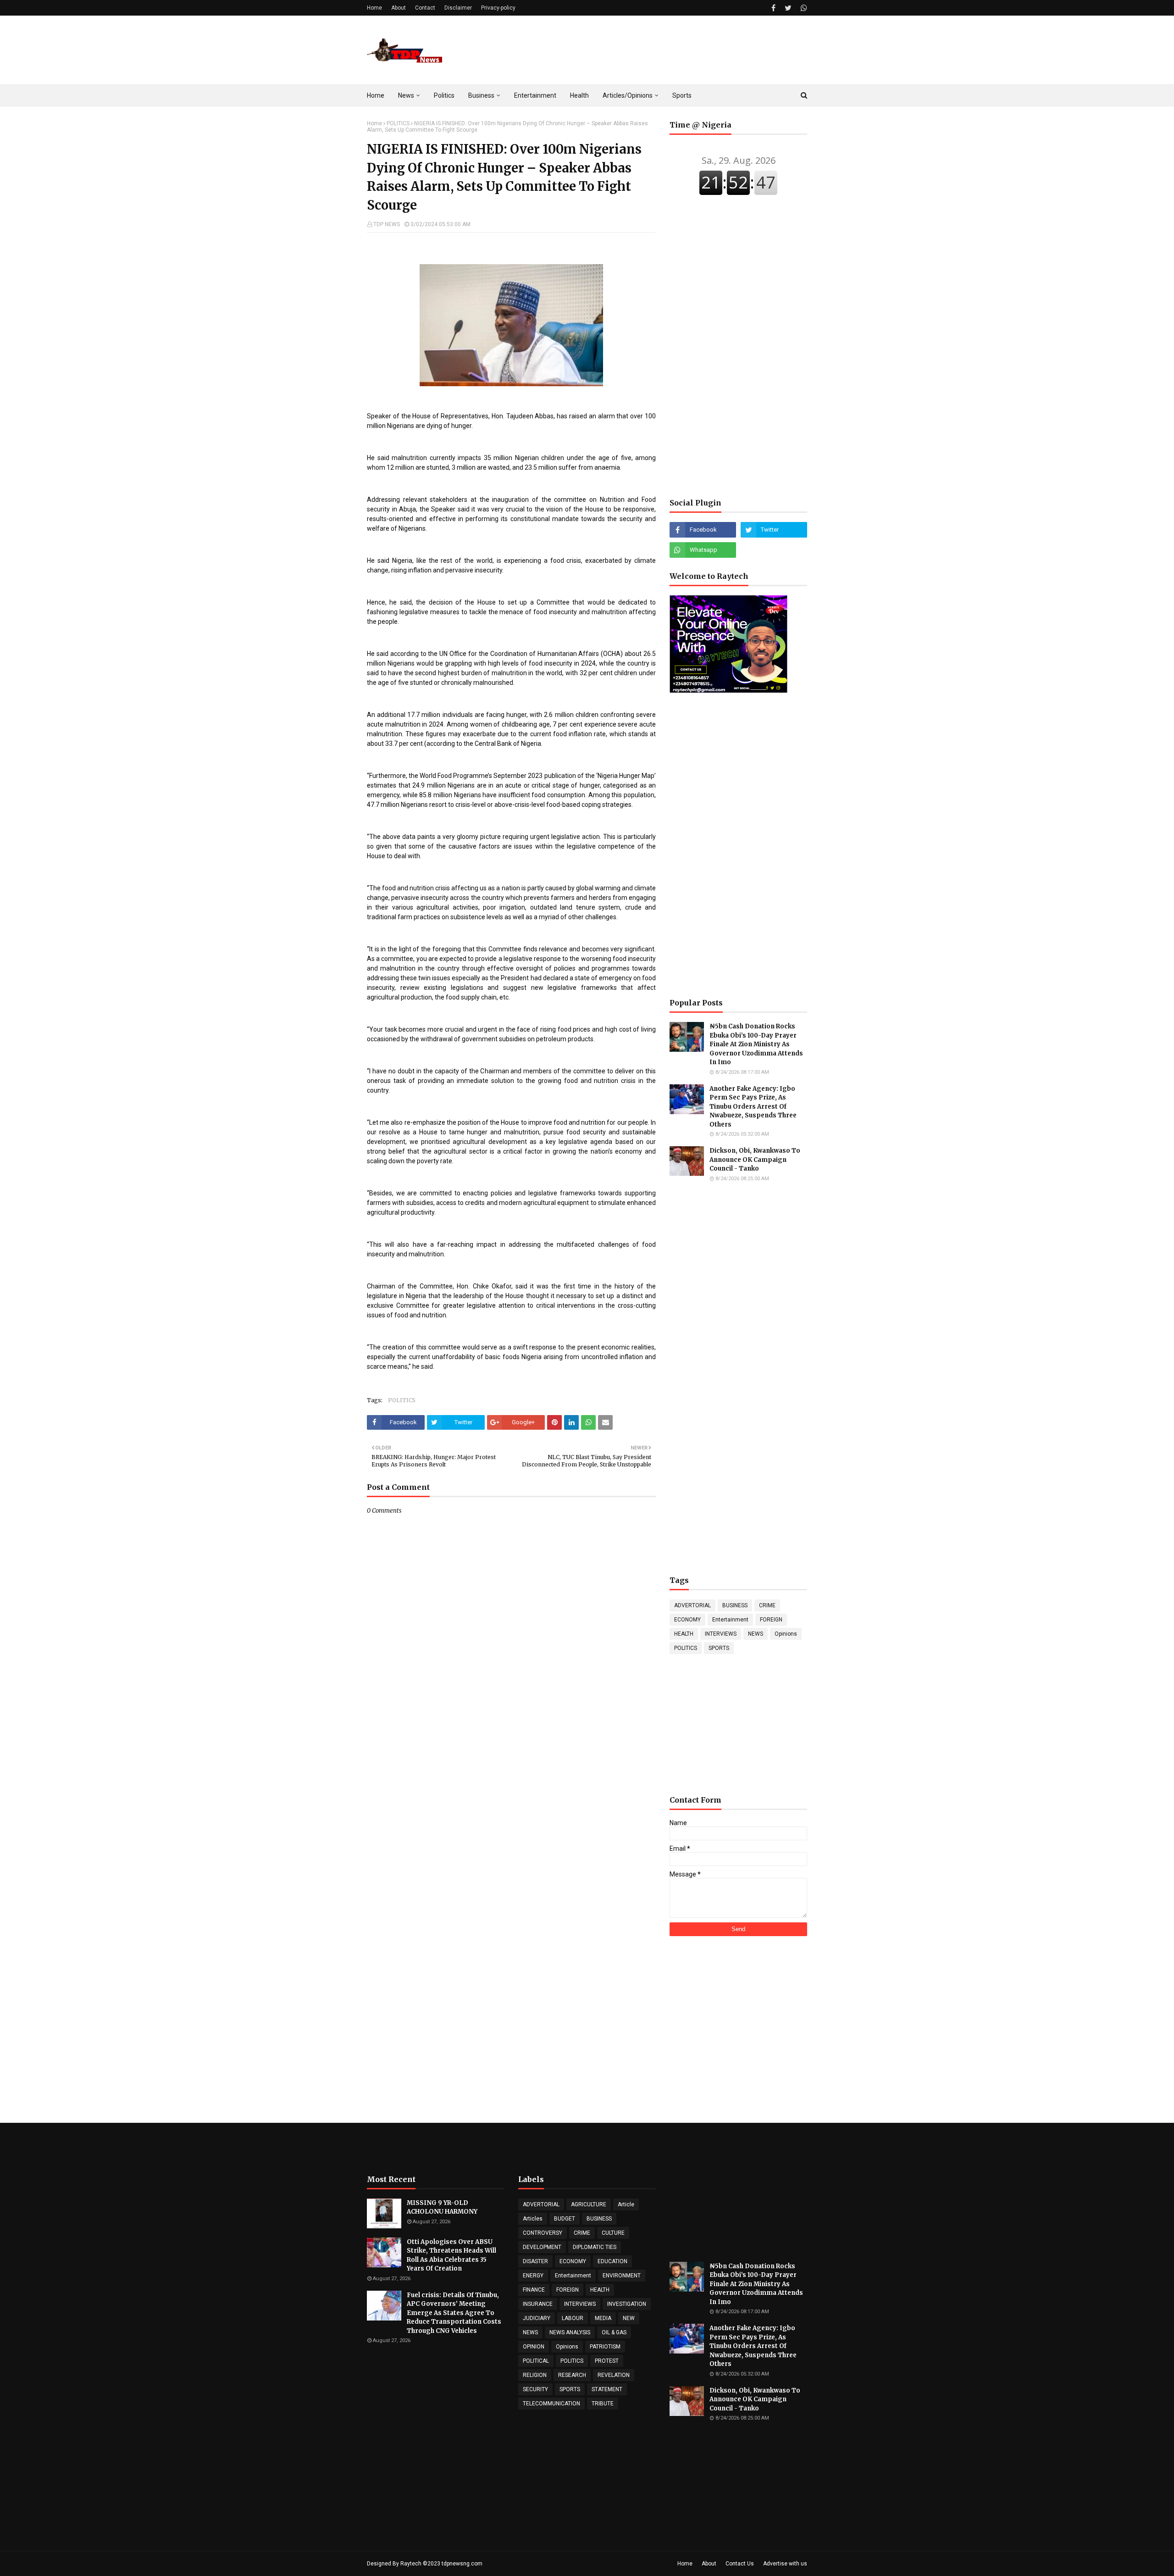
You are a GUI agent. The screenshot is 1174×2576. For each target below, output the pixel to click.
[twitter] (788, 8)
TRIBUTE (603, 2404)
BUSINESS (735, 1605)
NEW (629, 2318)
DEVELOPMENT (542, 2247)
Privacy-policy (498, 8)
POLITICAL (536, 2361)
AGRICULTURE (589, 2204)
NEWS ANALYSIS (570, 2332)
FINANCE (534, 2290)
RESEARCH (572, 2375)
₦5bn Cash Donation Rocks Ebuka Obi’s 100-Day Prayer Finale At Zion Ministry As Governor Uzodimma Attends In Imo (756, 1044)
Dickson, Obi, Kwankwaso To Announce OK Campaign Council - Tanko (755, 1160)
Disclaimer (458, 8)
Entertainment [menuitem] (535, 95)
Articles (533, 2219)
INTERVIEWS (721, 1634)
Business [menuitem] (481, 95)
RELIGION (535, 2375)
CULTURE (613, 2233)
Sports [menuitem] (682, 95)
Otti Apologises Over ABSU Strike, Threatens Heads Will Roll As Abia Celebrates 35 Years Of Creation (451, 2255)
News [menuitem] (406, 95)
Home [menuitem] (376, 95)
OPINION (534, 2347)
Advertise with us (785, 2564)
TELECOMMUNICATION (551, 2404)
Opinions (786, 1634)
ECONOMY (687, 1620)
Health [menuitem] (579, 95)
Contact (425, 8)
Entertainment (730, 1620)
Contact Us (740, 2564)
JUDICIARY (537, 2318)
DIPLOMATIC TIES (595, 2247)
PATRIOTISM (605, 2347)
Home (374, 8)
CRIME (767, 1605)
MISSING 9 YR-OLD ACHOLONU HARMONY (442, 2207)
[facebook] (773, 8)
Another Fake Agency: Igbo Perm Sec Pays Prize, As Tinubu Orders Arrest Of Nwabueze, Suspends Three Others (753, 1107)
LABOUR (573, 2318)
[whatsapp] (803, 8)
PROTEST (607, 2361)
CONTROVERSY (543, 2233)
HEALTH (684, 1634)
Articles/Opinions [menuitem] (628, 95)
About (399, 8)
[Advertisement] (640, 50)
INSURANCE (538, 2304)
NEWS (756, 1634)
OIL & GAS (614, 2332)
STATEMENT (607, 2389)
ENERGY (533, 2276)
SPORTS (719, 1648)
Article (626, 2204)
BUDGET (565, 2219)
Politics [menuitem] (444, 95)
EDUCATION (612, 2261)
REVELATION (614, 2375)
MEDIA (603, 2318)
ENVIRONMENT (622, 2276)
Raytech (411, 2564)
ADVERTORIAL (692, 1605)
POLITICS (398, 123)
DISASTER (535, 2261)
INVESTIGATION (627, 2304)
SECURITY (535, 2389)
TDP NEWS (387, 224)
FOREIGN (771, 1620)
